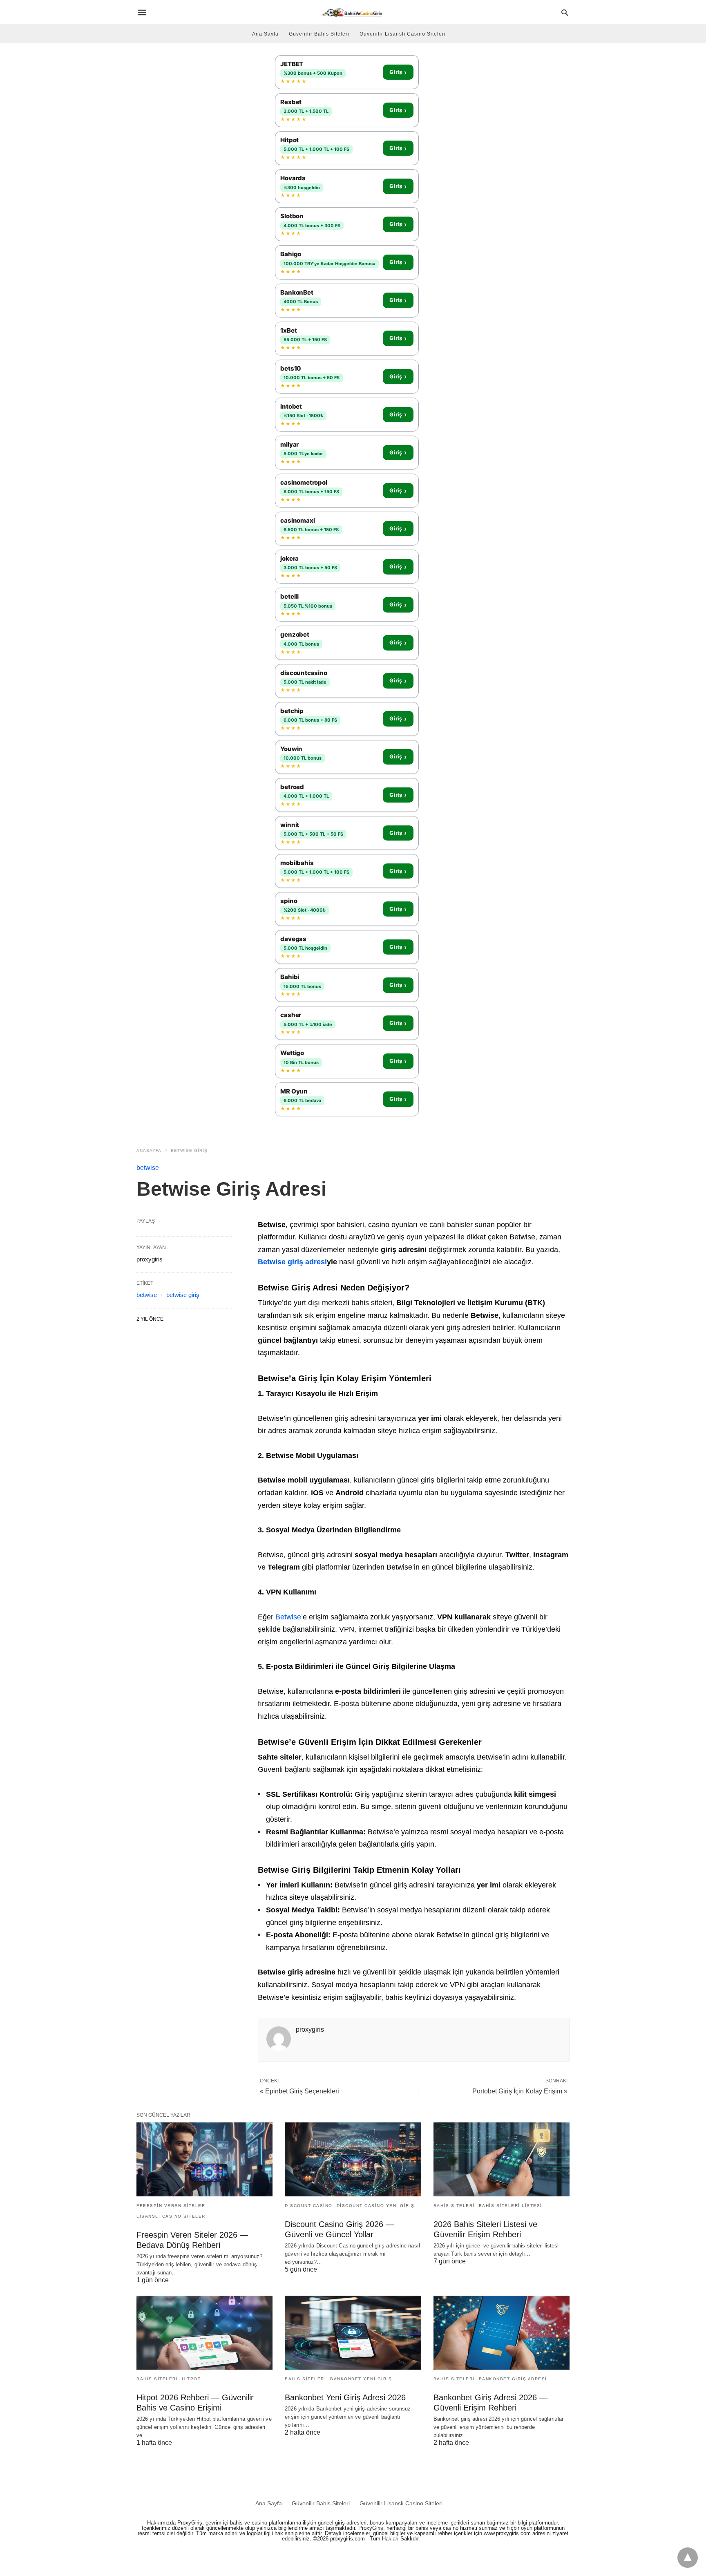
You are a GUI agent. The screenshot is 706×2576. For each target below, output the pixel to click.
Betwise (288, 1617)
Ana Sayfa (265, 34)
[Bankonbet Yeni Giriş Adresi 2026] (353, 2333)
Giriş (398, 72)
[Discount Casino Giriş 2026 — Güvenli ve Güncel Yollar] (353, 2159)
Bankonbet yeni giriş (361, 2379)
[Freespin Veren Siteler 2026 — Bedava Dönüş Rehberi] (204, 2159)
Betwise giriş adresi (292, 1262)
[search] (565, 12)
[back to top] (688, 2558)
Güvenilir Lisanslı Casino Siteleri (403, 34)
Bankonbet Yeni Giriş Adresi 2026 (345, 2397)
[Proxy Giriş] (352, 12)
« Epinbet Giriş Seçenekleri (299, 2091)
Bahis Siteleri (454, 2206)
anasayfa (149, 1150)
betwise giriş (189, 1150)
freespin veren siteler (171, 2206)
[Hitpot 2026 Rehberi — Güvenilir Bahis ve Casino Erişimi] (204, 2333)
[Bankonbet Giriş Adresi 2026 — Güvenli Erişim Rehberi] (502, 2333)
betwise (148, 1168)
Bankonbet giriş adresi (513, 2379)
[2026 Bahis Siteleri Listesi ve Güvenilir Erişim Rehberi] (502, 2159)
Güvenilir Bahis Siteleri (319, 34)
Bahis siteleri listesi (511, 2206)
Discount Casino (309, 2206)
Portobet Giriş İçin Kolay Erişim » (520, 2091)
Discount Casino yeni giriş (376, 2206)
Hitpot (191, 2379)
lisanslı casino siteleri (172, 2216)
